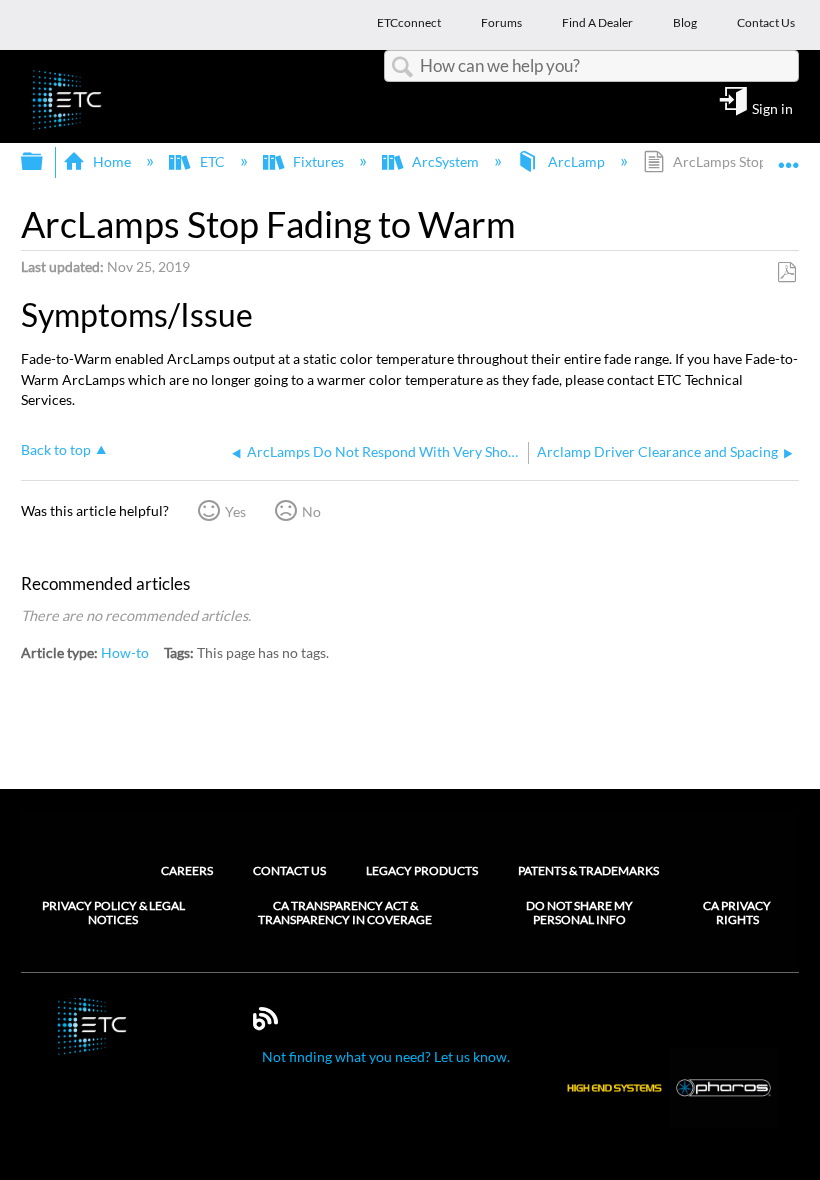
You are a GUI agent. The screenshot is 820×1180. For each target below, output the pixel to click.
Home (112, 161)
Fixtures (318, 161)
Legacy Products (422, 870)
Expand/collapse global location (789, 155)
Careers (187, 870)
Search (402, 67)
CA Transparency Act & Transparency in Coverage (345, 913)
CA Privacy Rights (737, 913)
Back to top (56, 450)
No (311, 511)
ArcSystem (445, 161)
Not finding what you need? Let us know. (386, 1056)
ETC (212, 161)
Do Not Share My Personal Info (579, 913)
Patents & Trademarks (588, 870)
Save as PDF (786, 272)
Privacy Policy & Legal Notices (113, 913)
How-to (125, 652)
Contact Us (289, 870)
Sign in (772, 108)
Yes (235, 511)
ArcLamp (576, 161)
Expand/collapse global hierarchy (45, 162)
